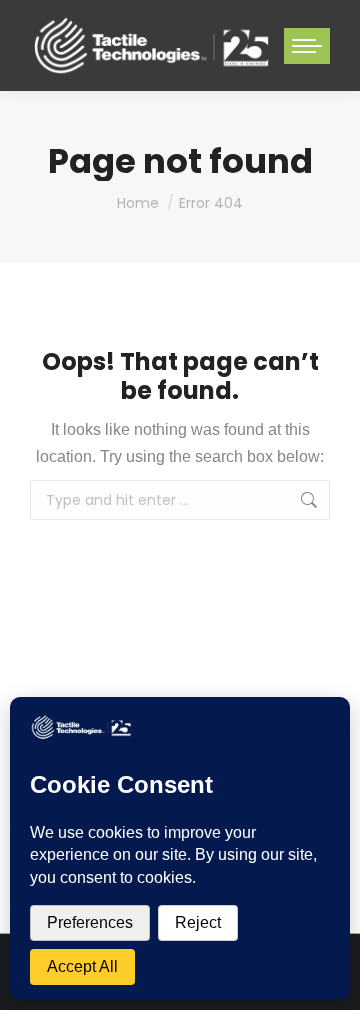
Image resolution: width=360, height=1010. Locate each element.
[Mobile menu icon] (307, 46)
